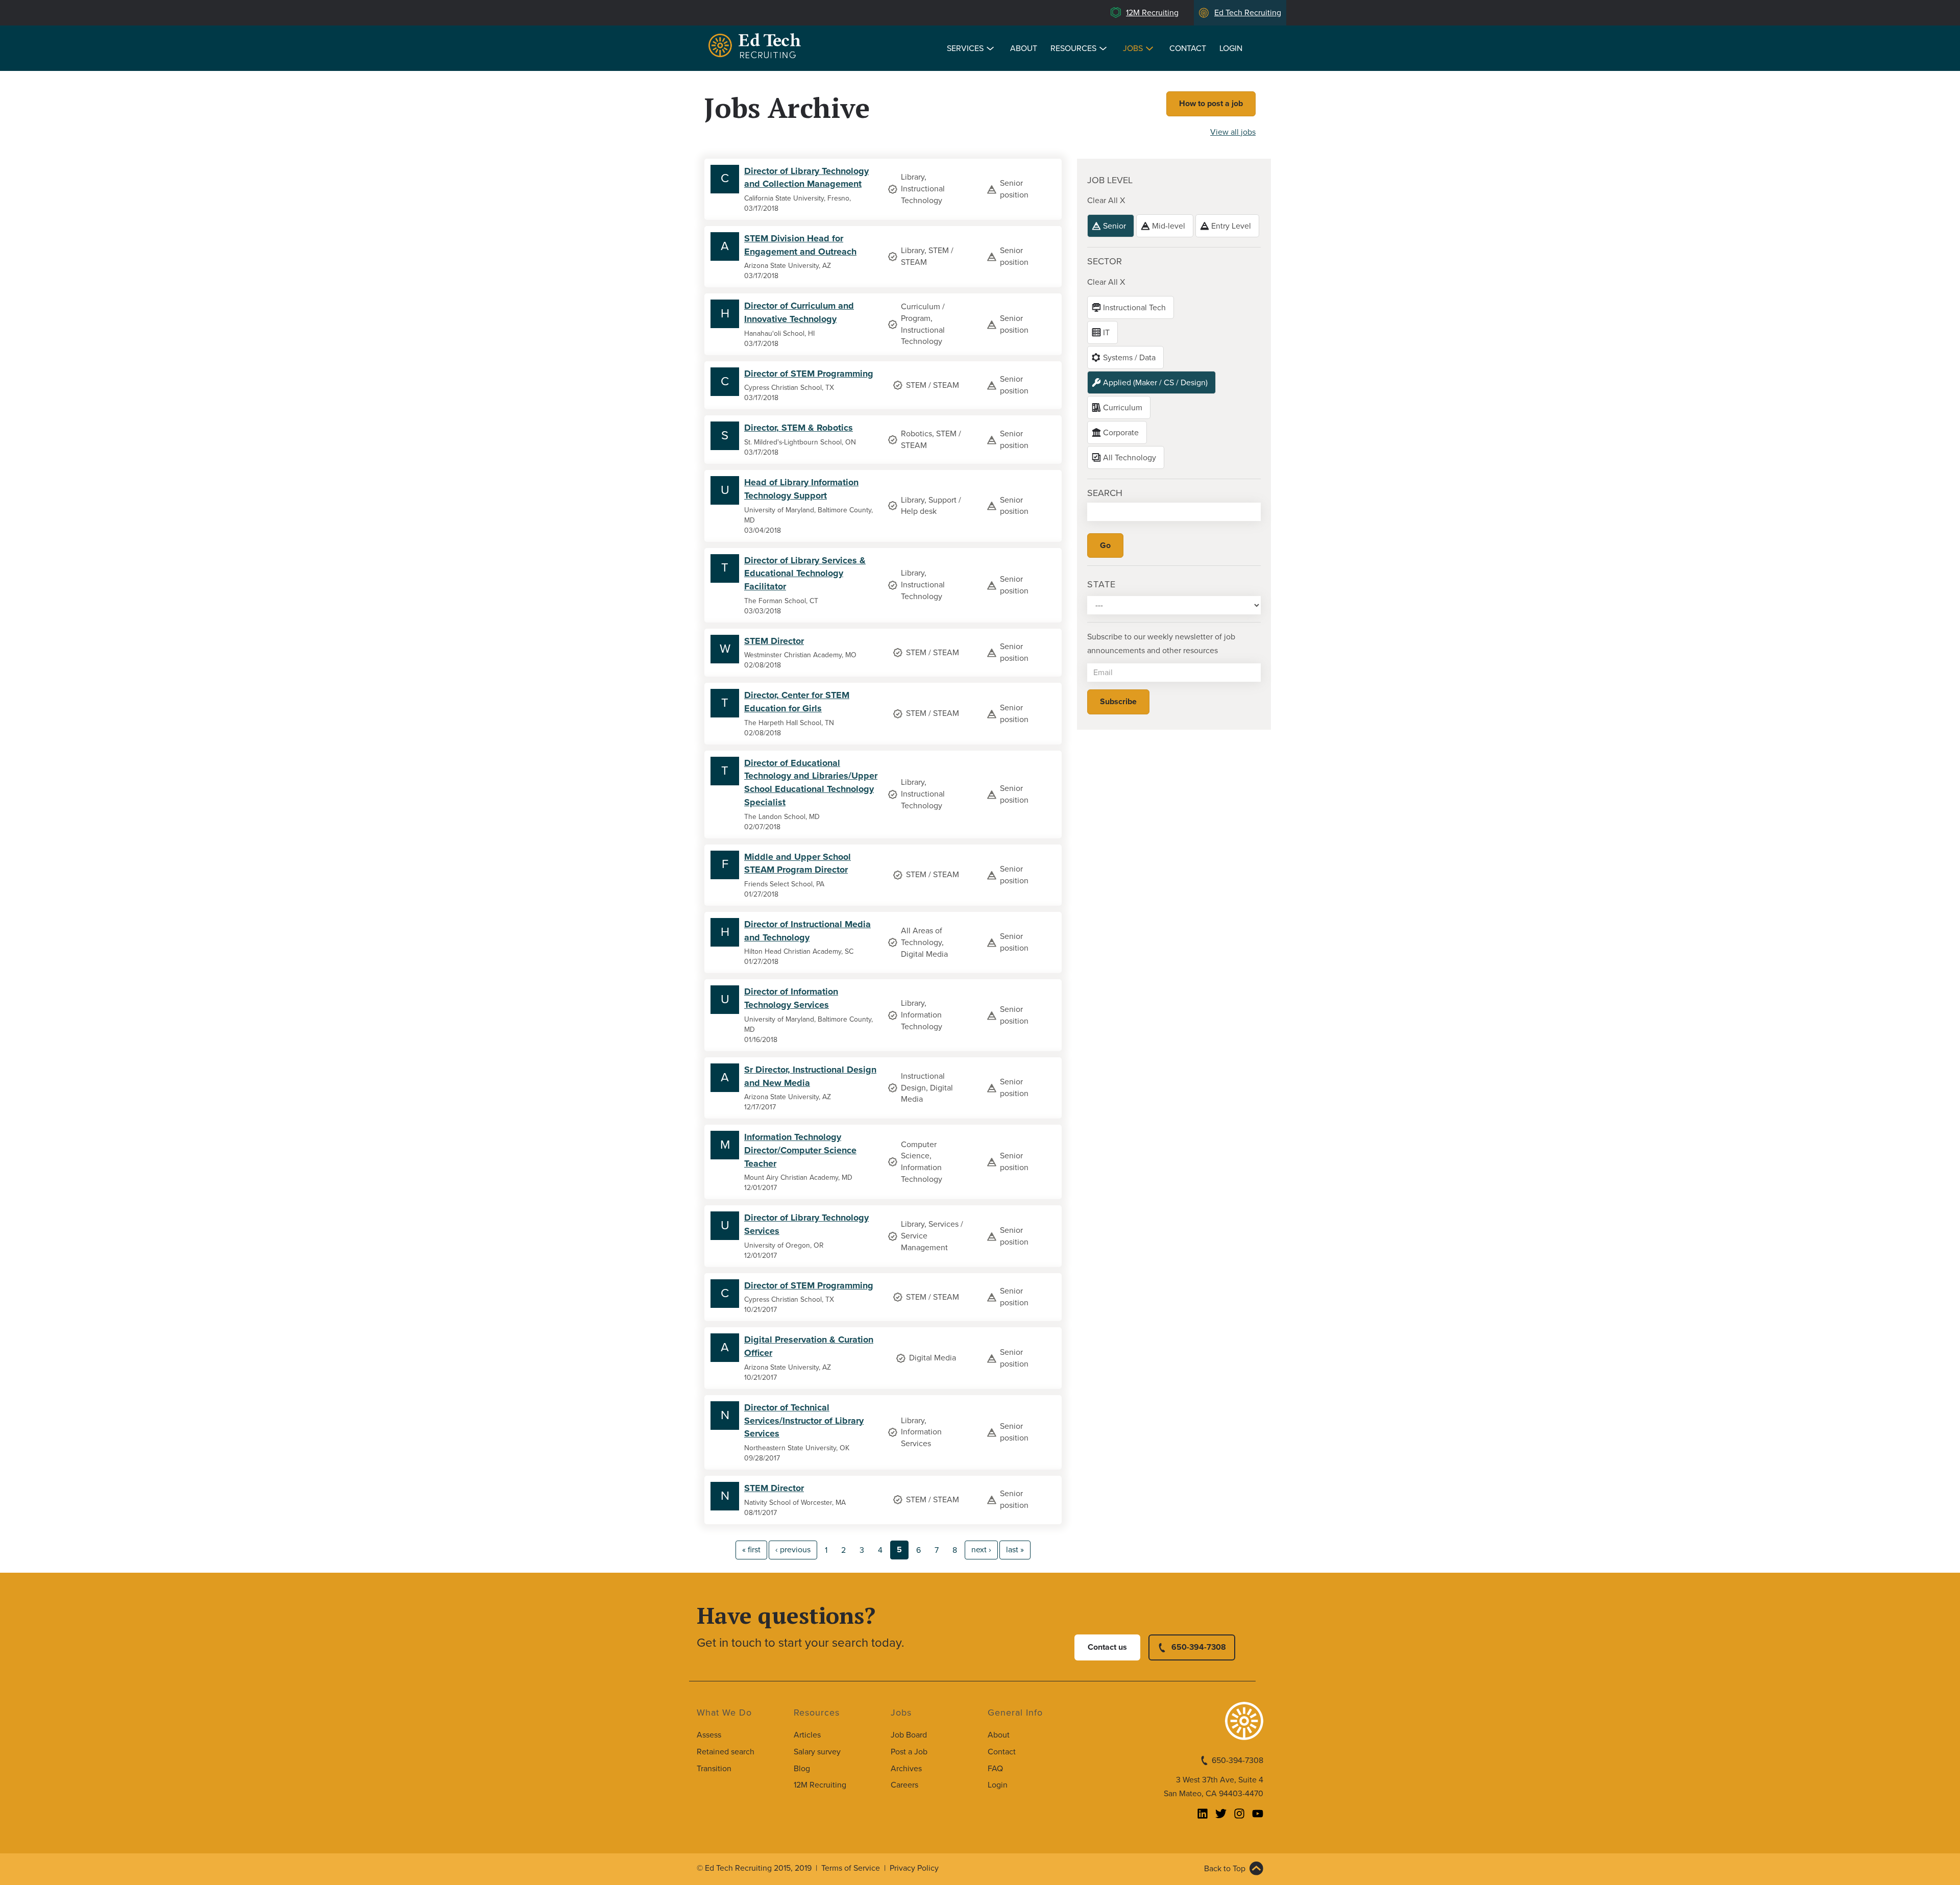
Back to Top (1225, 1869)
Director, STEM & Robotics (799, 428)
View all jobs (1233, 132)
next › (981, 1550)
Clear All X (1106, 201)
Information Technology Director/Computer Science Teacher (800, 1150)
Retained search (726, 1752)
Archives (906, 1769)
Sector (1105, 261)
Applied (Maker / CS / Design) (1155, 383)
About (1024, 48)
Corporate (1121, 433)
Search (1105, 493)
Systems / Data (1129, 358)
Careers (904, 1785)
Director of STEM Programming (809, 374)
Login (1231, 48)
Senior (1114, 226)
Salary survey (817, 1752)
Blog (802, 1769)
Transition (714, 1769)
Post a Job (909, 1752)
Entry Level (1231, 226)
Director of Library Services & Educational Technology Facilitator (805, 573)
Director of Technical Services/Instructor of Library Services (804, 1420)
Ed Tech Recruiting (1248, 13)
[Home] (756, 47)
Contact (1188, 48)
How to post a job (1211, 104)
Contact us (1107, 1647)
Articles (807, 1735)
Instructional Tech (1134, 308)
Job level (1110, 180)
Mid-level (1169, 226)
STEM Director (774, 641)
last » (1015, 1550)
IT (1106, 333)
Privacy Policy (914, 1868)
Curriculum (1123, 408)
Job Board (909, 1735)
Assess (709, 1735)
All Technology (1130, 458)
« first (751, 1550)
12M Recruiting (1152, 13)
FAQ (995, 1769)
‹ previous (793, 1550)
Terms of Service (851, 1868)
